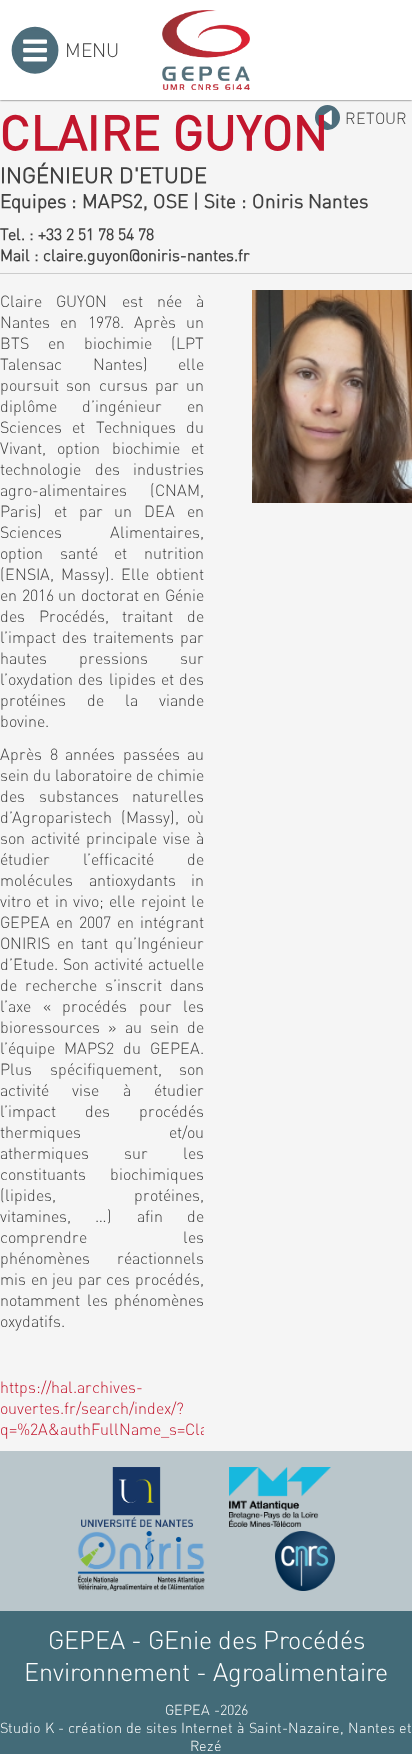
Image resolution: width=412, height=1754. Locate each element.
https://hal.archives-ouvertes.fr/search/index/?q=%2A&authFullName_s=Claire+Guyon (139, 1407)
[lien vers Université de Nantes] (137, 1497)
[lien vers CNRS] (305, 1561)
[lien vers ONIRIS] (141, 1561)
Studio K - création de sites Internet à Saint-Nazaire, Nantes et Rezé (206, 1736)
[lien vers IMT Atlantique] (279, 1497)
